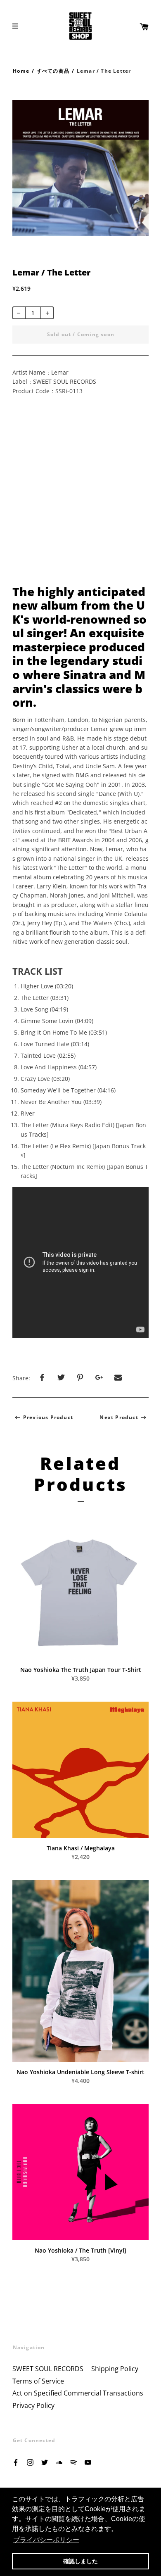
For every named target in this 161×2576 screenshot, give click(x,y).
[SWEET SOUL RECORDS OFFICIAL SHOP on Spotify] (73, 2462)
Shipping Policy (115, 2369)
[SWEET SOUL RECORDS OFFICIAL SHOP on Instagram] (30, 2462)
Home (21, 71)
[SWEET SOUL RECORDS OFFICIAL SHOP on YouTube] (88, 2462)
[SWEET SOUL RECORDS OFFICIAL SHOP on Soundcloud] (59, 2462)
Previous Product (48, 1417)
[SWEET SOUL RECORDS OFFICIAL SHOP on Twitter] (45, 2462)
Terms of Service (38, 2381)
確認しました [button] (80, 2561)
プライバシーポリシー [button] (46, 2540)
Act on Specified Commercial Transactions (78, 2393)
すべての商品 (53, 71)
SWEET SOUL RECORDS (48, 2369)
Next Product (119, 1417)
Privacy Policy (33, 2405)
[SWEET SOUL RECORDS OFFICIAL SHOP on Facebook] (16, 2462)
